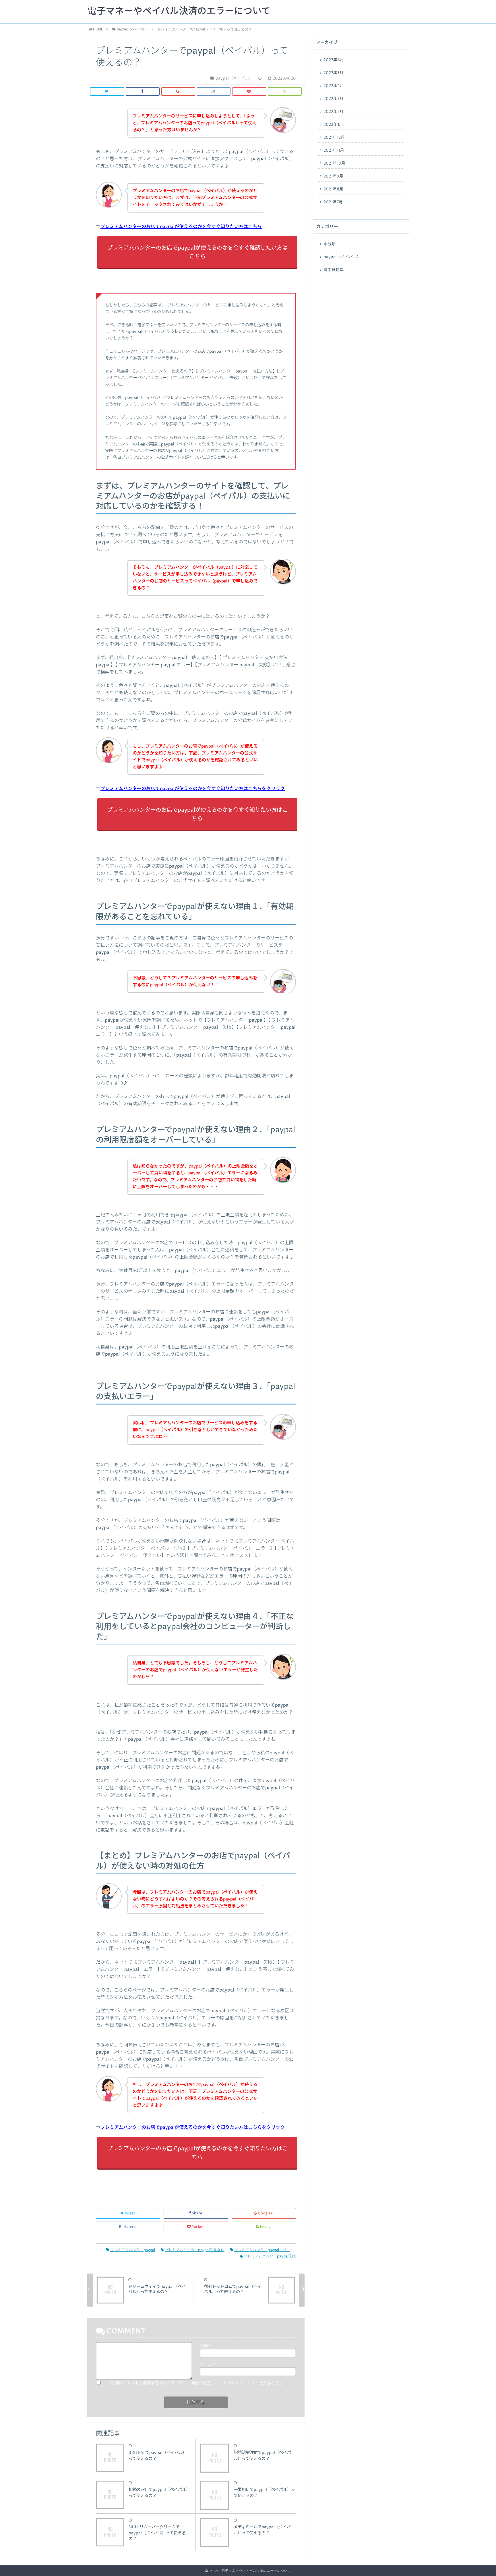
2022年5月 (334, 73)
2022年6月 (334, 60)
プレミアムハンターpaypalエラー (262, 2250)
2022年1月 (333, 125)
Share (197, 2213)
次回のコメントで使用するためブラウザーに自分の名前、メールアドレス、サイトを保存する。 (197, 2383)
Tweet (130, 2213)
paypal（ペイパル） (342, 257)
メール (207, 2365)
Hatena (130, 2227)
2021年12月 (334, 138)
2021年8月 (333, 189)
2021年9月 (333, 176)
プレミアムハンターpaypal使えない (195, 2250)
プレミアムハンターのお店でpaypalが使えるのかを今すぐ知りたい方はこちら (181, 227)
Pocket (198, 2227)
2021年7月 (333, 202)
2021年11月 (334, 150)
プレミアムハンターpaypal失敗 (270, 2256)
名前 (205, 2346)
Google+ (265, 2213)
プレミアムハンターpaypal (133, 2250)
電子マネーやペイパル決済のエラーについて (179, 11)
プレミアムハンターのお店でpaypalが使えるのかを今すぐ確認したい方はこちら (197, 252)
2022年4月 (334, 86)
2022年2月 (334, 112)
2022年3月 (334, 99)
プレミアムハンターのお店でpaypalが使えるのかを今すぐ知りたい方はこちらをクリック (193, 789)
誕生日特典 (334, 270)
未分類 (330, 244)
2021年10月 (334, 163)
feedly (265, 2227)
